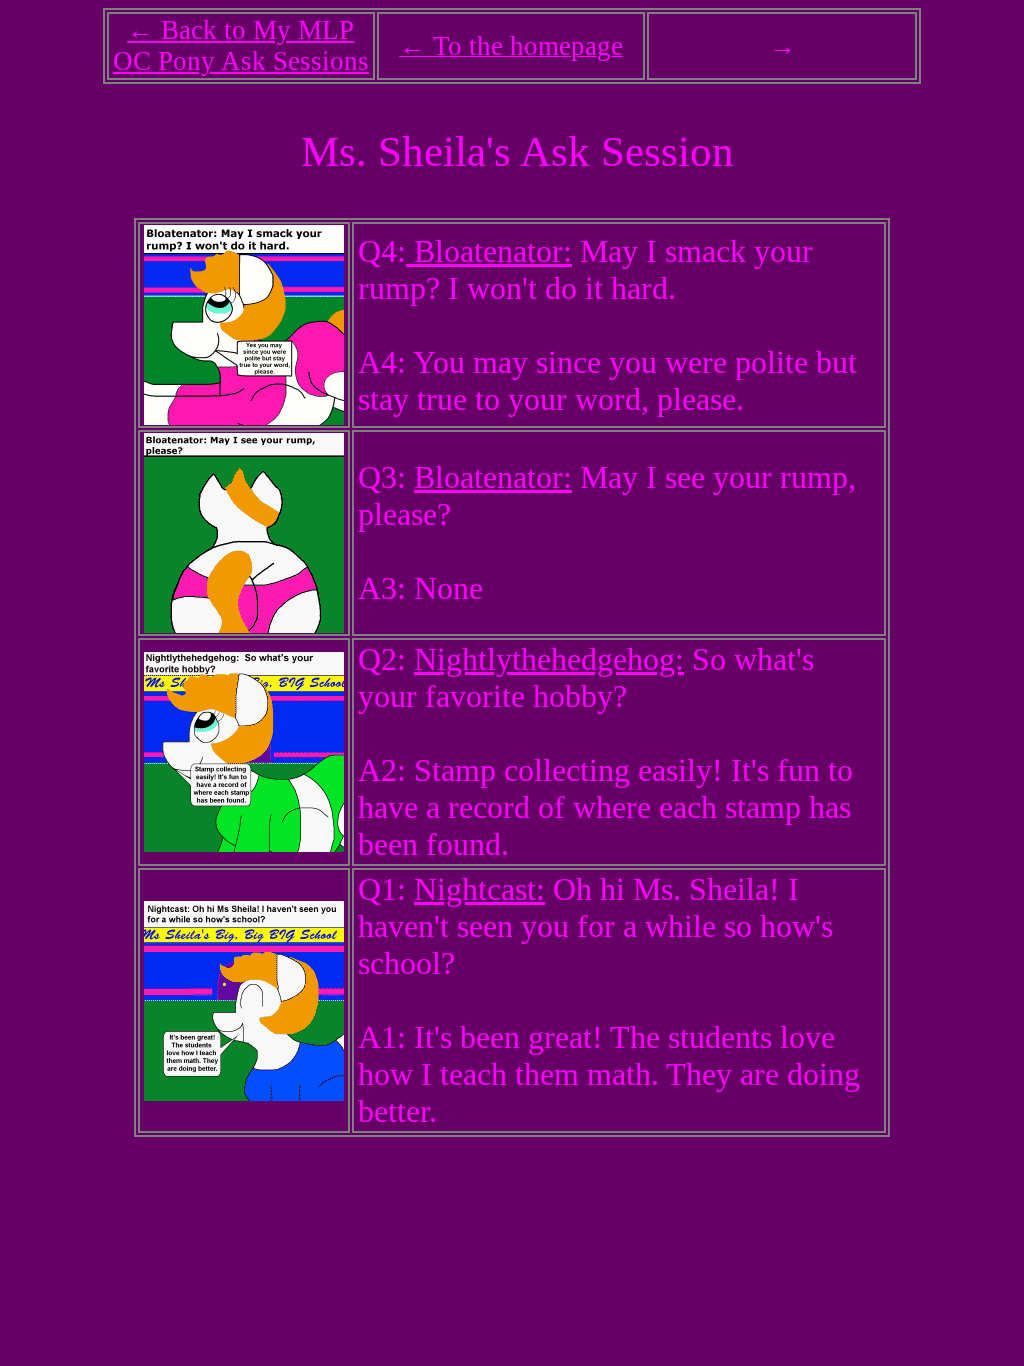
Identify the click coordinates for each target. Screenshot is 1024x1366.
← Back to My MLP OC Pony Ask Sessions (241, 45)
